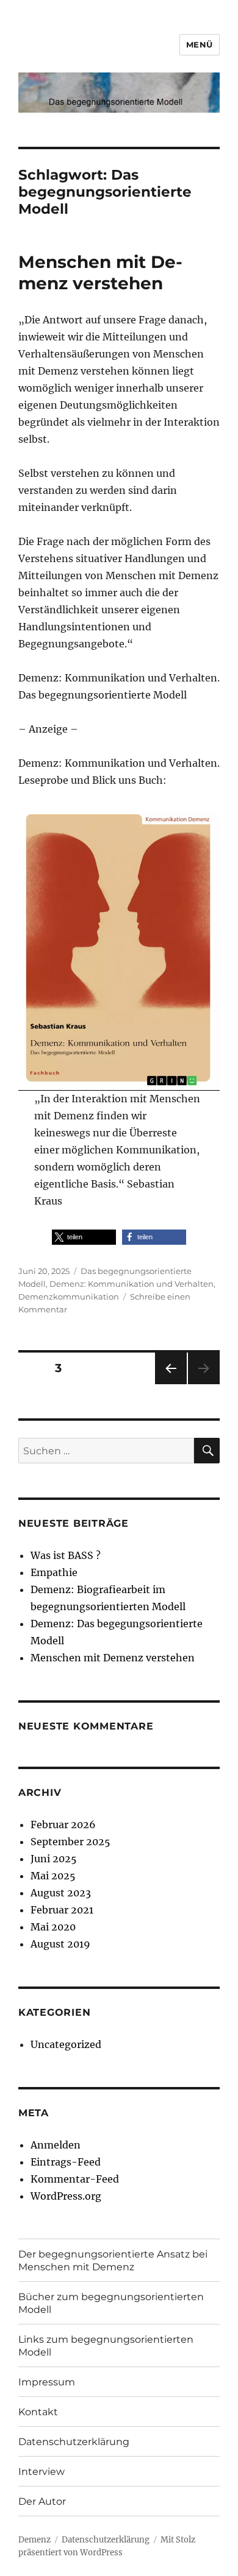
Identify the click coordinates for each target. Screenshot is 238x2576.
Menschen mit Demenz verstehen (100, 273)
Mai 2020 (53, 1927)
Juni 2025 (54, 1859)
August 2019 (60, 1944)
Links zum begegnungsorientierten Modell (106, 2346)
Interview (41, 2472)
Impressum (47, 2382)
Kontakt (38, 2412)
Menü (200, 44)
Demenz (34, 2540)
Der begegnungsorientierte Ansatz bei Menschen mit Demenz (113, 2261)
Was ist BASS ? (66, 1555)
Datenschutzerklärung (74, 2442)
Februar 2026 (63, 1825)
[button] (84, 1237)
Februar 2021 (62, 1910)
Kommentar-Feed (75, 2179)
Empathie (54, 1572)
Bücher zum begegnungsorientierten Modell (111, 2303)
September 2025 (70, 1842)
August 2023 (61, 1893)
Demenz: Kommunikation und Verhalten (132, 1284)
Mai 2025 (53, 1876)
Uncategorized (66, 2044)
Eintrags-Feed (66, 2162)
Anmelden (56, 2145)
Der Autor (42, 2501)
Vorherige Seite (170, 1384)
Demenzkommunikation (69, 1297)
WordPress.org (66, 2196)
